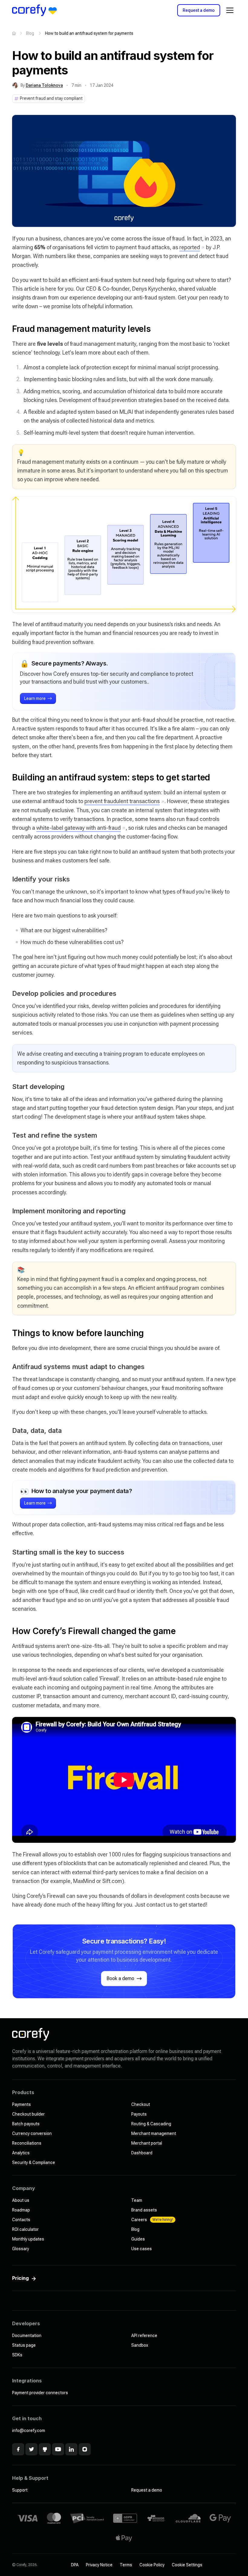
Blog (30, 33)
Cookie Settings (187, 2565)
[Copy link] (6, 329)
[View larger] (124, 171)
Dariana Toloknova (44, 85)
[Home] (14, 33)
